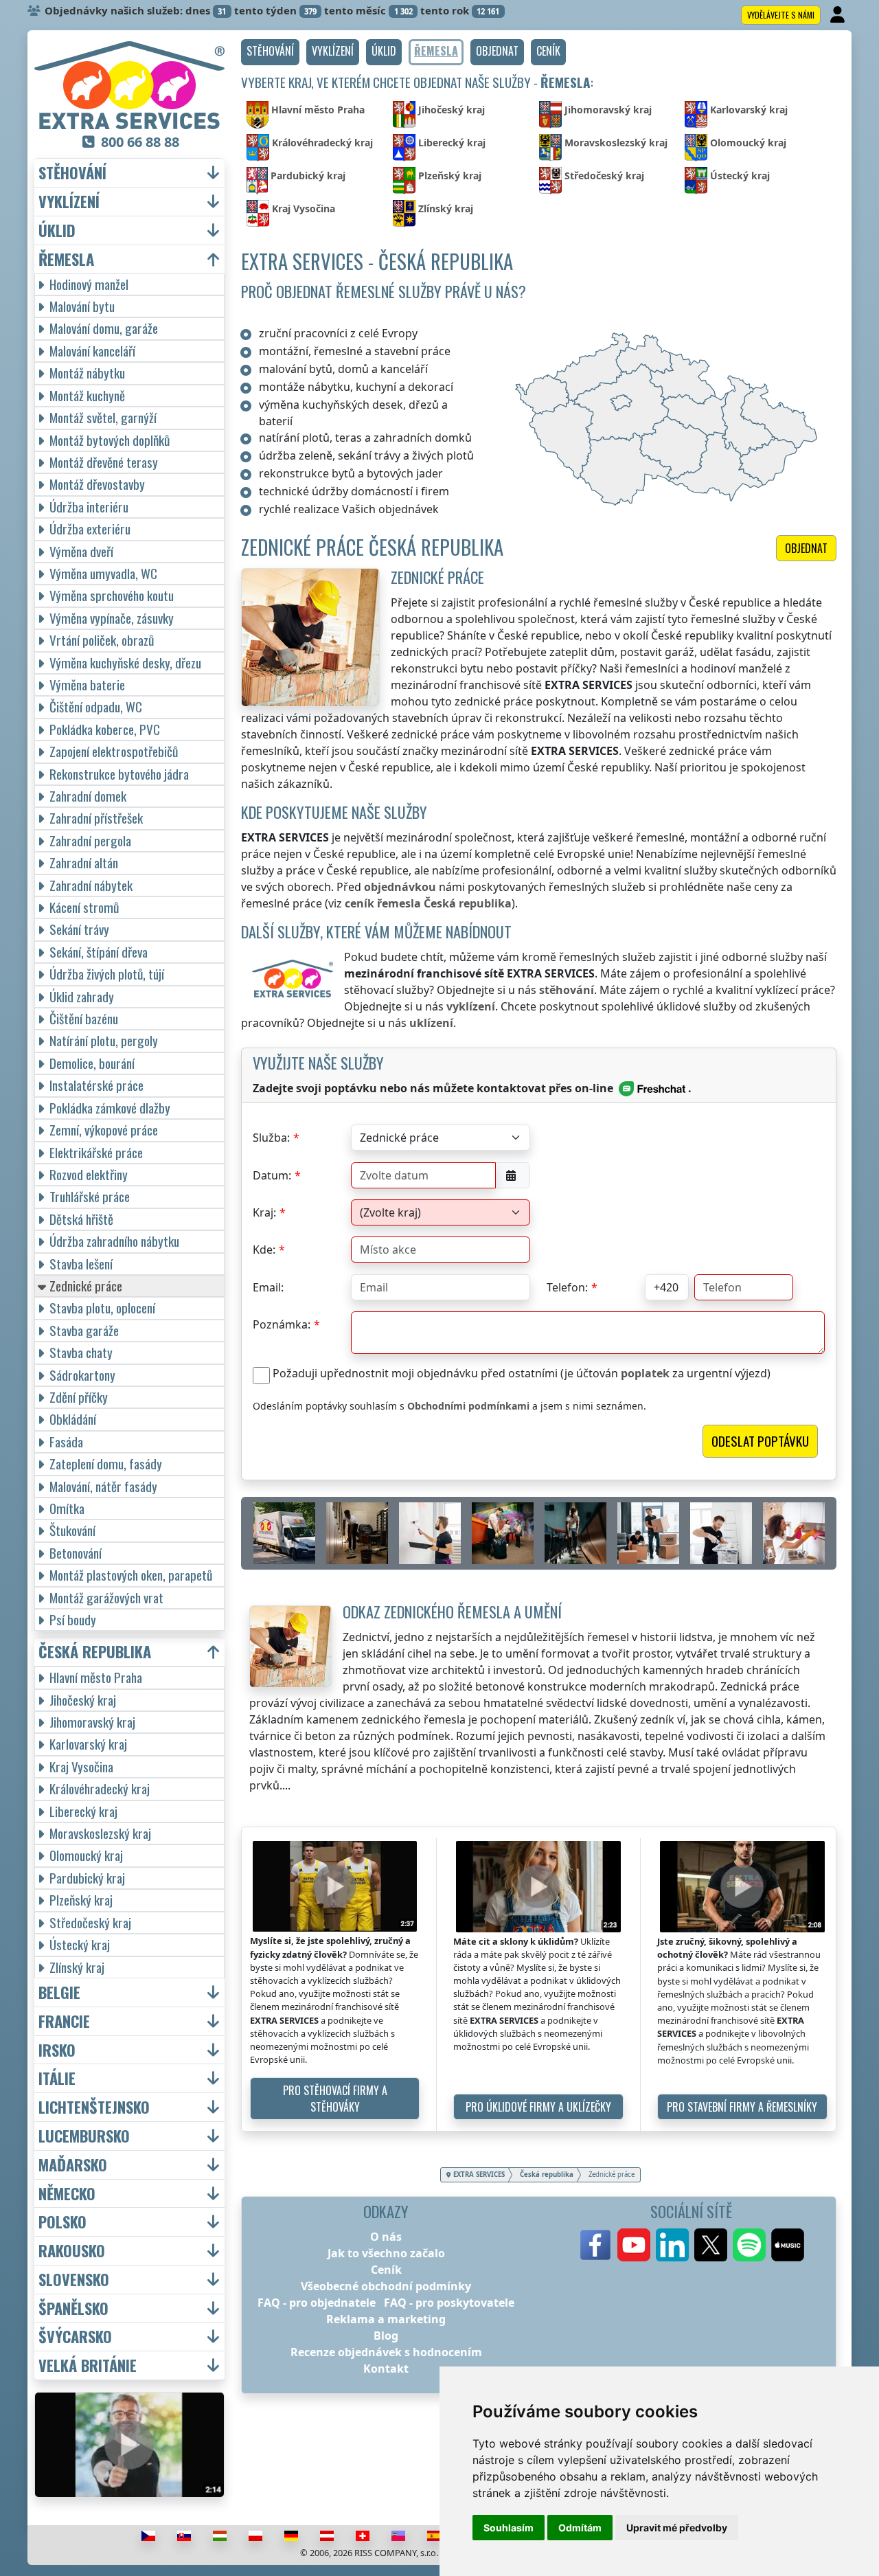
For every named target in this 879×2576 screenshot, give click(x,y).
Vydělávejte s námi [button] (781, 15)
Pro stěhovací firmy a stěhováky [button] (335, 2099)
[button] (270, 52)
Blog (386, 2336)
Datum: (272, 1175)
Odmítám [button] (580, 2528)
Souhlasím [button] (509, 2528)
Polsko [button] (62, 2222)
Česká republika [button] (95, 1652)
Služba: (271, 1138)
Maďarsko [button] (73, 2165)
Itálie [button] (57, 2078)
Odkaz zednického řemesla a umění (452, 1611)
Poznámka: (282, 1324)
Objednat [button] (806, 548)
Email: (268, 1287)
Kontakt (386, 2369)
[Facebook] (595, 2245)
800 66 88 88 (140, 142)
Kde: (264, 1250)
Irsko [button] (57, 2050)
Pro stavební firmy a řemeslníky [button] (742, 2107)
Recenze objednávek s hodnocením (386, 2352)
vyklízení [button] (69, 202)
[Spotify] (749, 2245)
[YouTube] (634, 2245)
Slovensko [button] (74, 2280)
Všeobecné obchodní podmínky (386, 2286)
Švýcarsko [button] (75, 2337)
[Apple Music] (788, 2245)
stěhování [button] (72, 173)
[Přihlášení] (839, 15)
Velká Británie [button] (88, 2365)
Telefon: (567, 1287)
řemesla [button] (66, 259)
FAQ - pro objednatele (317, 2303)
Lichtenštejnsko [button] (94, 2107)
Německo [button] (67, 2194)
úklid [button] (57, 230)
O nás (386, 2237)
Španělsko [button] (73, 2308)
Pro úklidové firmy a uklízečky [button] (538, 2107)
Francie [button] (64, 2021)
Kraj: (264, 1212)
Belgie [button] (59, 1992)
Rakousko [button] (72, 2251)
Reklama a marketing (386, 2319)
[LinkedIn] (672, 2245)
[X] (711, 2245)
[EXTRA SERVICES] (129, 85)
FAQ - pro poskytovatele (449, 2303)
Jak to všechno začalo (386, 2253)
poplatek (645, 1373)
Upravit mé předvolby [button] (677, 2528)
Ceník (386, 2270)
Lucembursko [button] (84, 2136)
